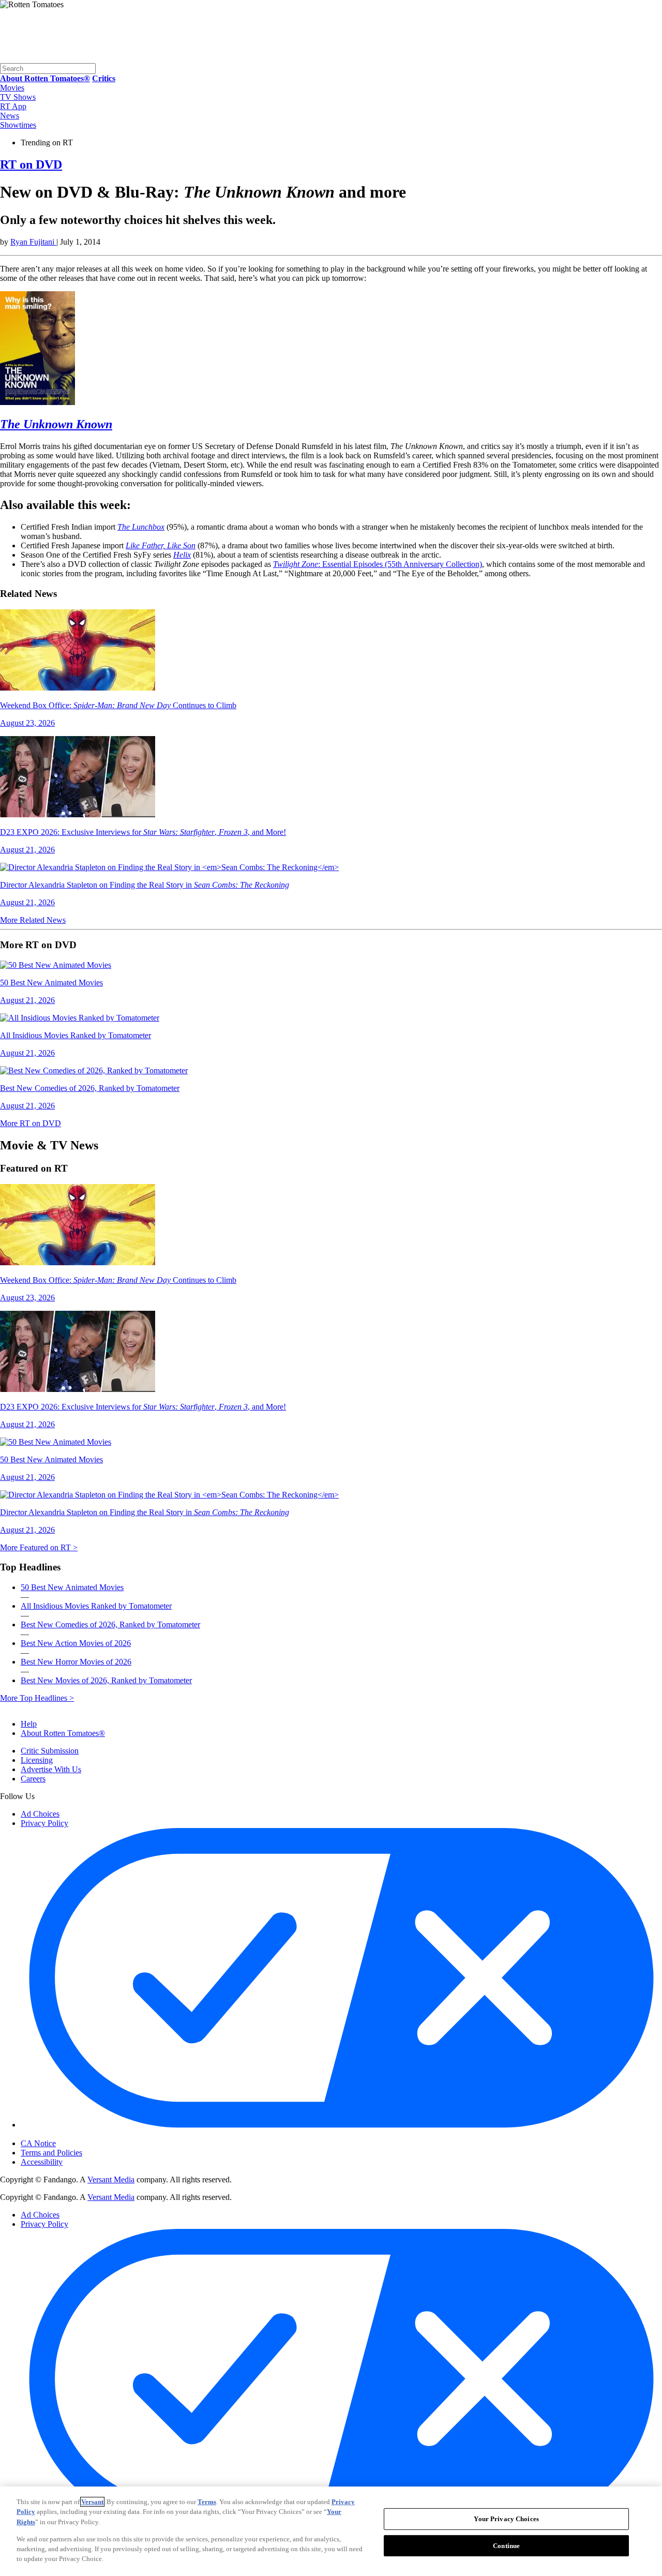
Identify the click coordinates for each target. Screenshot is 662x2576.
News (10, 116)
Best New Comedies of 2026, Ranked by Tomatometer (110, 1624)
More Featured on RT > (39, 1547)
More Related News (33, 920)
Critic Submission (50, 1751)
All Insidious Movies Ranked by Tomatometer (96, 1606)
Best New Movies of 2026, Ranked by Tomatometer (106, 1680)
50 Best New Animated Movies (72, 1587)
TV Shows (18, 97)
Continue (506, 2546)
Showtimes (18, 125)
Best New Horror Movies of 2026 (76, 1662)
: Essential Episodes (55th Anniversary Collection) (378, 564)
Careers (33, 1779)
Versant (92, 2502)
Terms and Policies (51, 2153)
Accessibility (42, 2162)
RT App (13, 106)
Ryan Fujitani (33, 242)
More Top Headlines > (37, 1698)
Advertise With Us (51, 1769)
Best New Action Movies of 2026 (76, 1643)
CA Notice (38, 2143)
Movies (12, 88)
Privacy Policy (44, 1823)
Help (29, 1724)
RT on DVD (31, 164)
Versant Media (111, 2180)
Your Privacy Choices (64, 2135)
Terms (207, 2502)
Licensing (37, 1760)
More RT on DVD (31, 1123)
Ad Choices (40, 1814)
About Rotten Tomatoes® (63, 1733)
